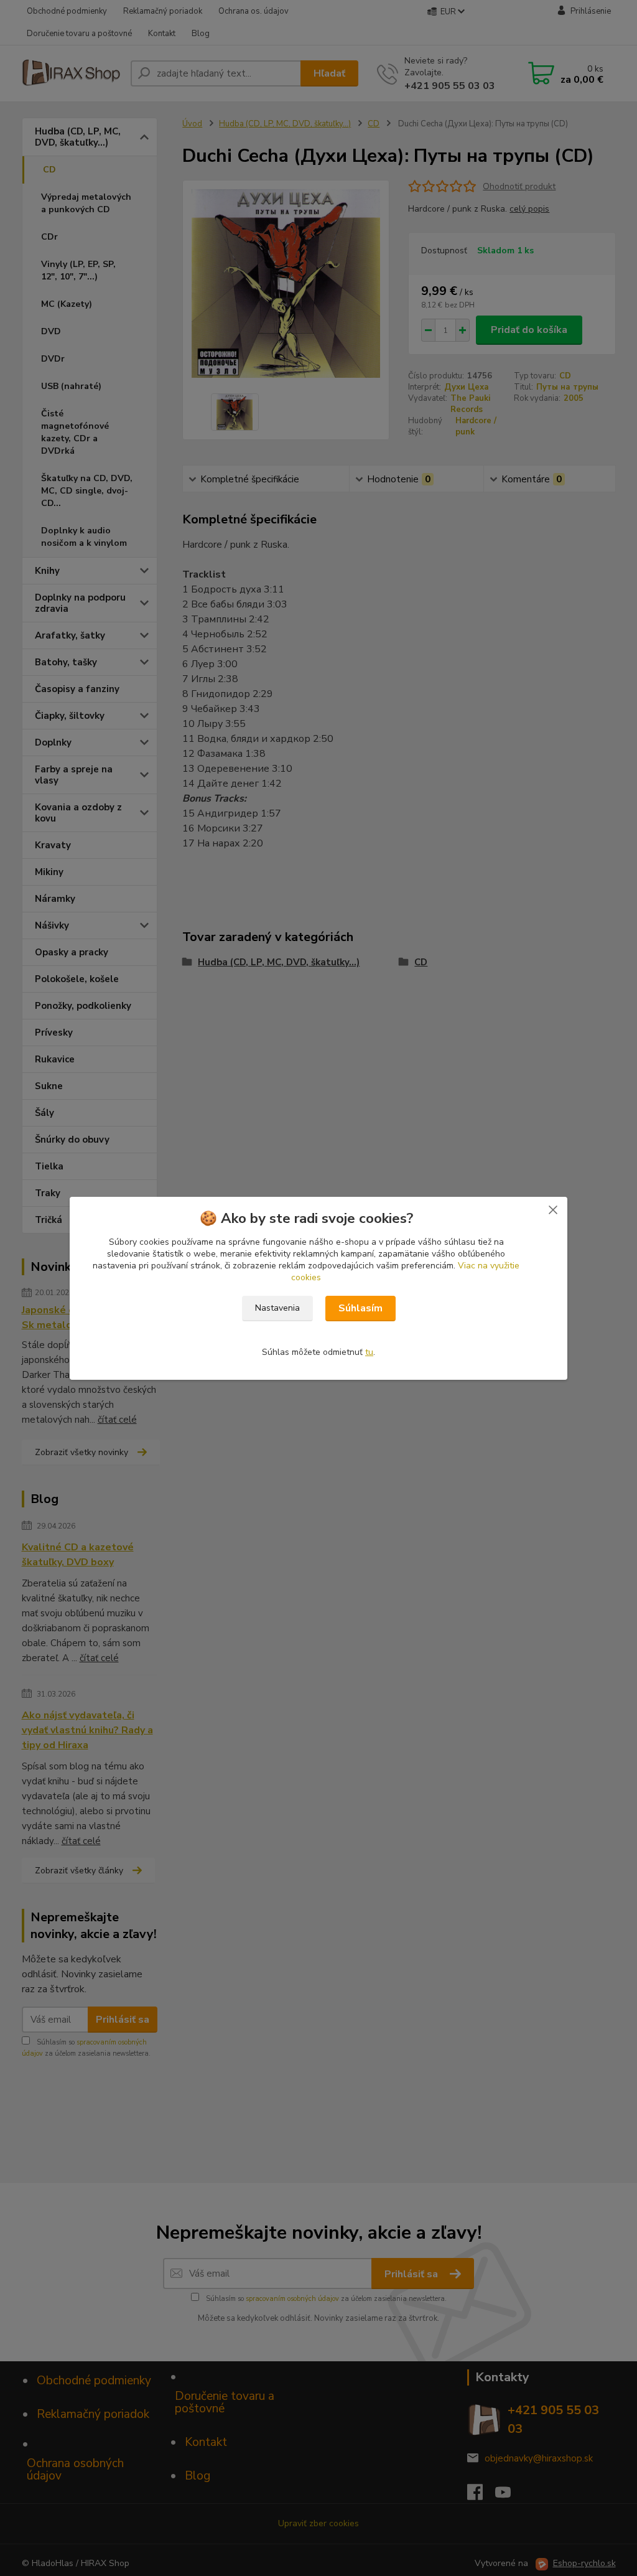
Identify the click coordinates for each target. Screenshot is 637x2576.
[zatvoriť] (553, 1209)
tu (369, 1352)
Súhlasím (360, 1308)
